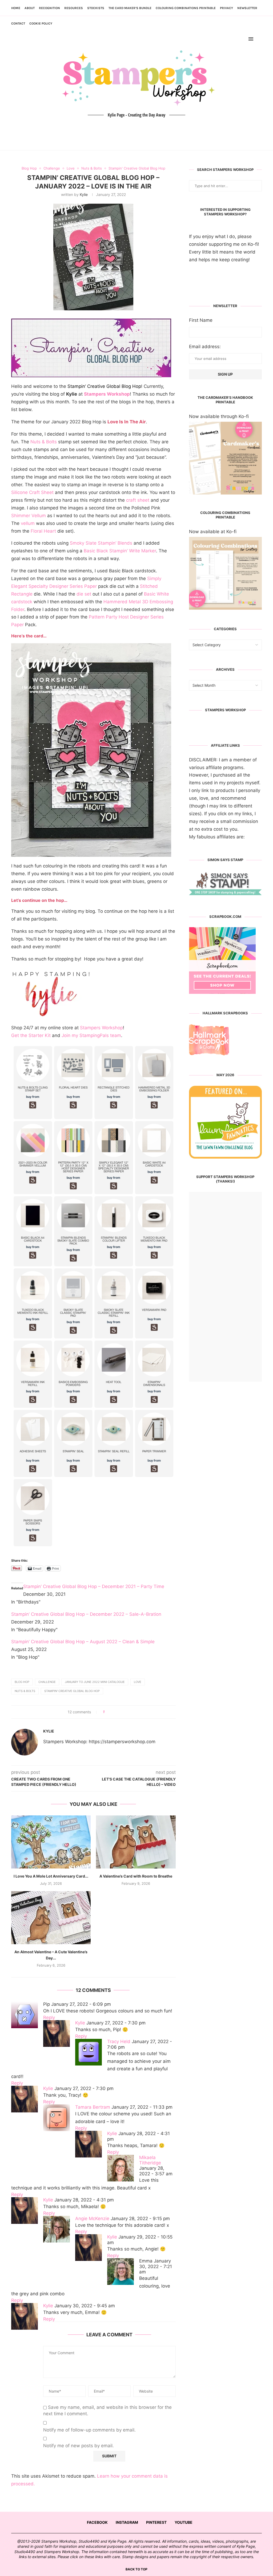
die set (84, 594)
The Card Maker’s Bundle (130, 8)
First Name (201, 320)
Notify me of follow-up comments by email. (89, 2430)
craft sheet (138, 500)
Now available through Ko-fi (219, 416)
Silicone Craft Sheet (32, 492)
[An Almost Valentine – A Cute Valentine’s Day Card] (51, 1918)
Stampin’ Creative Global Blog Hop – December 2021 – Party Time (94, 1586)
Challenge (47, 1682)
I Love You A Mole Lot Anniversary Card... (51, 1876)
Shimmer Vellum (29, 516)
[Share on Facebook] (111, 1712)
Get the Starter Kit (31, 1035)
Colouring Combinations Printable (186, 8)
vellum (28, 523)
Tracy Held (119, 2041)
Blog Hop (22, 1682)
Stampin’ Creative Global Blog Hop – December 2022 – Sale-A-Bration (86, 1614)
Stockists (96, 8)
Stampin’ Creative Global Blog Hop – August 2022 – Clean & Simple (83, 1642)
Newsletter (247, 8)
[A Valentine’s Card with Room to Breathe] (136, 1842)
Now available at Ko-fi (213, 532)
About (30, 8)
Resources (74, 8)
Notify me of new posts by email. (79, 2446)
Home (16, 8)
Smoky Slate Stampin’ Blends (101, 543)
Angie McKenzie (92, 2219)
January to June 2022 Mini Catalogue (95, 1682)
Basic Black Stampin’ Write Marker (120, 551)
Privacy (226, 8)
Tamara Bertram (93, 2107)
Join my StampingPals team (91, 1035)
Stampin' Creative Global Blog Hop (72, 1691)
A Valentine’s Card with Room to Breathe (136, 1876)
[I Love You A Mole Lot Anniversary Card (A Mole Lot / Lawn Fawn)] (51, 1842)
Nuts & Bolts (44, 442)
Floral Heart (43, 531)
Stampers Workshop (107, 394)
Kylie (84, 194)
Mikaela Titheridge (150, 2160)
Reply (49, 2018)
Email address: (205, 347)
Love (138, 1682)
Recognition (49, 8)
